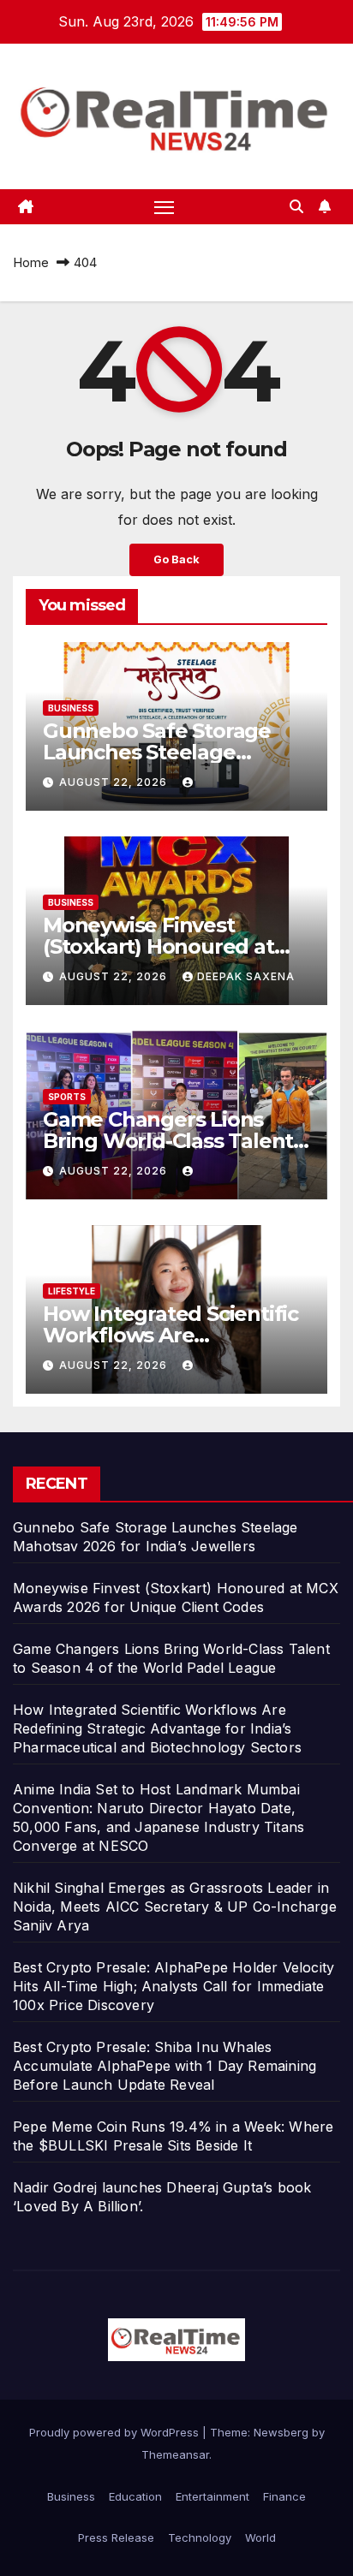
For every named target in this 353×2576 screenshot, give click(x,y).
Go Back (176, 559)
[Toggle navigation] (165, 207)
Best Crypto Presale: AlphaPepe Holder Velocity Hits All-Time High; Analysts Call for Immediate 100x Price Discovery (174, 1986)
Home (31, 262)
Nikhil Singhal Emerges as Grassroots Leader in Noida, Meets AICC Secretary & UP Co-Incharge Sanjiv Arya (175, 1907)
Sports (67, 1097)
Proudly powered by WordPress (116, 2432)
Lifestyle (72, 1291)
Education (135, 2496)
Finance (284, 2496)
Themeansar (175, 2454)
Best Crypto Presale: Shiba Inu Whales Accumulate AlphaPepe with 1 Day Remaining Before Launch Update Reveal (165, 2066)
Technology (200, 2537)
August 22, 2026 (115, 782)
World (260, 2537)
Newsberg (281, 2432)
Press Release (116, 2537)
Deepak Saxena (246, 976)
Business (71, 708)
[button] (296, 206)
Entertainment (212, 2496)
